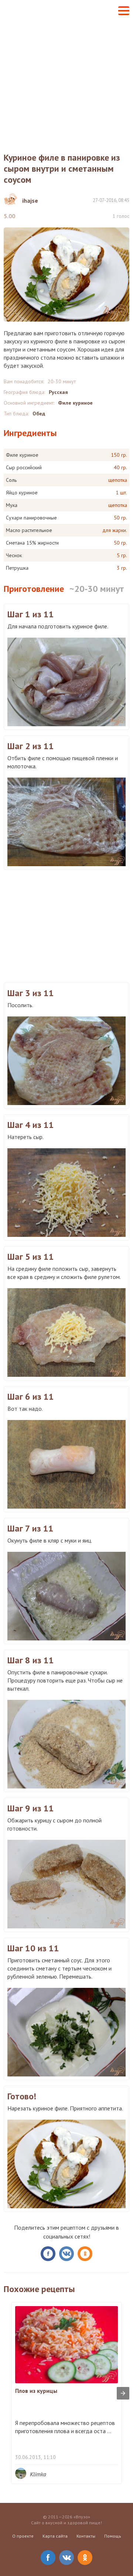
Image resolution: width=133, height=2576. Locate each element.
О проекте (23, 2536)
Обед (39, 414)
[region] (66, 925)
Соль (11, 480)
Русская (58, 392)
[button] (124, 11)
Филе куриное (75, 403)
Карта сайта (55, 2536)
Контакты (86, 2536)
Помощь (113, 2536)
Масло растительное (29, 530)
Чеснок (14, 555)
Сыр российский (24, 467)
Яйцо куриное (22, 493)
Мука (12, 505)
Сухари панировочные (31, 518)
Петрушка (17, 568)
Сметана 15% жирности (32, 543)
